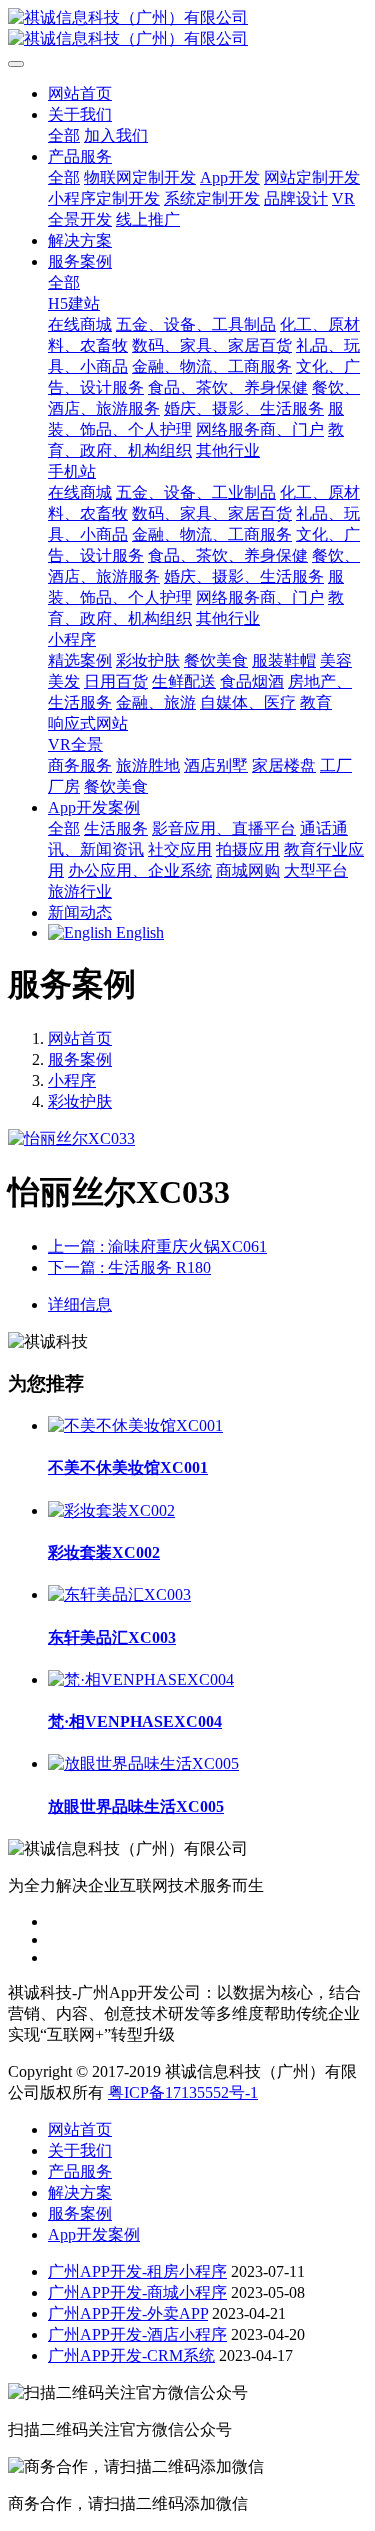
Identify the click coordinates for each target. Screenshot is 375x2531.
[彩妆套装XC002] (111, 1510)
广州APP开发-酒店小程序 (137, 2334)
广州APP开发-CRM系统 (131, 2355)
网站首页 (80, 93)
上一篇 (157, 1246)
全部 (64, 135)
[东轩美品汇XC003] (119, 1594)
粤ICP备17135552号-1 (183, 2092)
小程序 (72, 1080)
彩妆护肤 (80, 1101)
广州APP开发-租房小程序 (137, 2271)
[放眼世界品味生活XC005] (143, 1763)
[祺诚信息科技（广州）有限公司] (187, 29)
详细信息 (80, 1304)
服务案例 (80, 1059)
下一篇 (129, 1267)
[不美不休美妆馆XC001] (135, 1425)
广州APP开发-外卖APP (128, 2313)
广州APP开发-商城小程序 (137, 2292)
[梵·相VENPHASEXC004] (141, 1679)
